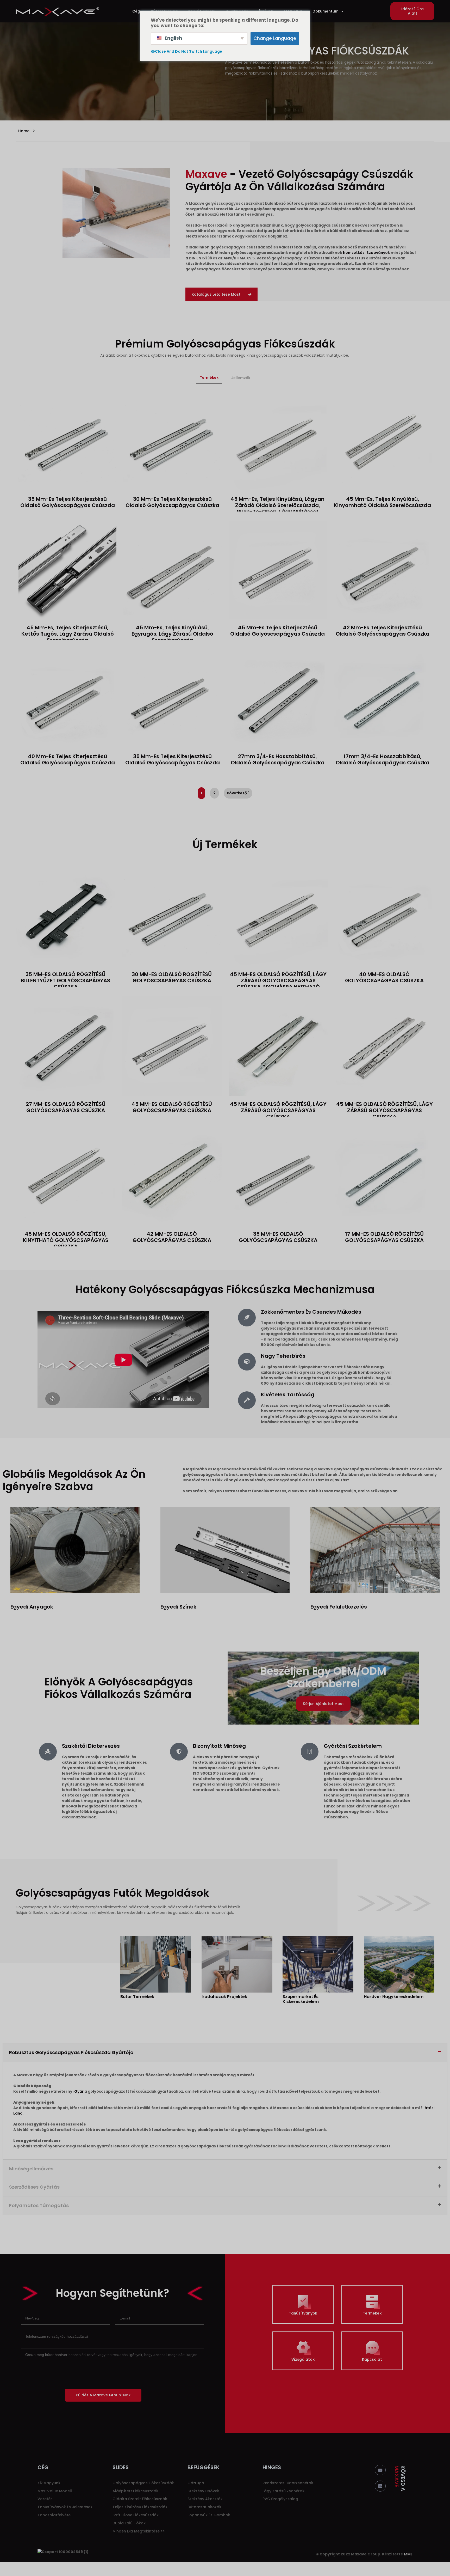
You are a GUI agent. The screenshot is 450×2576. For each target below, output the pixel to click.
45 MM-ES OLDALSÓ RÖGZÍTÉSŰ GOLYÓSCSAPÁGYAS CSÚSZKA (172, 1107)
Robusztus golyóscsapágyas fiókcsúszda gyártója (71, 2052)
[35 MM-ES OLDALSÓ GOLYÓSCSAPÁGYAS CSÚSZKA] (278, 1176)
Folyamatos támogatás (39, 2205)
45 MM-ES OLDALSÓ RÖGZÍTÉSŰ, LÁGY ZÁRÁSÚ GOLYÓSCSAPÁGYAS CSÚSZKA (278, 1110)
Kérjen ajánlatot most (323, 1704)
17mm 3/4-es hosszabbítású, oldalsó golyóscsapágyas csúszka (383, 759)
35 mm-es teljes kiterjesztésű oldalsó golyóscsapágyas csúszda (68, 502)
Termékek (372, 2313)
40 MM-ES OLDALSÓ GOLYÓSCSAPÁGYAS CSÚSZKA (384, 977)
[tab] (209, 378)
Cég (136, 11)
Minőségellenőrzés (31, 2169)
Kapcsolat (372, 2359)
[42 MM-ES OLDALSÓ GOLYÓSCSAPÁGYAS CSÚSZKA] (172, 1176)
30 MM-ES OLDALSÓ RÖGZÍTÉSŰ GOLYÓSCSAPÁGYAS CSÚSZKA (172, 977)
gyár (79, 2091)
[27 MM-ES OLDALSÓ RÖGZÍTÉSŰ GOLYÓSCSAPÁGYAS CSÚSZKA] (65, 1046)
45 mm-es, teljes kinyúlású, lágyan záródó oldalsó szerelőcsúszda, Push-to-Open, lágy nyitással (277, 505)
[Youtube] (380, 2470)
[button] (412, 11)
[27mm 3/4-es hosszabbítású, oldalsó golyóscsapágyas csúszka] (278, 699)
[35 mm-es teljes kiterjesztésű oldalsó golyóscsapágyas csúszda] (67, 442)
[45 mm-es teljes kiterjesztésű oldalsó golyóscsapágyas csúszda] (278, 570)
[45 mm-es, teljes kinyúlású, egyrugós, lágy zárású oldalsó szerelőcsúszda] (172, 570)
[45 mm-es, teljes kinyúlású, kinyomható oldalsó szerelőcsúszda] (383, 442)
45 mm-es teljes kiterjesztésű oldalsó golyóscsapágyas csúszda (277, 631)
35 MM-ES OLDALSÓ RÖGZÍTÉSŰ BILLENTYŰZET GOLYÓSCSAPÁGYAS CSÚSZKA (65, 981)
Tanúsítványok (303, 2313)
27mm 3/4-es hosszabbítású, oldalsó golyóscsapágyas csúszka (278, 759)
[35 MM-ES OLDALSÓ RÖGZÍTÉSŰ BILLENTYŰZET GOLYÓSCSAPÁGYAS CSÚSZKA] (65, 916)
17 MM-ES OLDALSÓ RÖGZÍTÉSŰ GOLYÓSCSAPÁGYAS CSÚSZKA (384, 1237)
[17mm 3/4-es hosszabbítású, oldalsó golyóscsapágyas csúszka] (383, 699)
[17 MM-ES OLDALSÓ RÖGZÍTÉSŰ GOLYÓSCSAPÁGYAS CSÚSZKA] (385, 1176)
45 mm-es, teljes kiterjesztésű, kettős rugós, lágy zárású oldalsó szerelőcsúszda (68, 634)
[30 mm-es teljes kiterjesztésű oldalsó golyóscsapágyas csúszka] (172, 442)
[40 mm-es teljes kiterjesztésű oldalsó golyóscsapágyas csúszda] (67, 699)
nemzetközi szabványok (366, 253)
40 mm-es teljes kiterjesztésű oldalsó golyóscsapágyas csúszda (68, 759)
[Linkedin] (380, 2486)
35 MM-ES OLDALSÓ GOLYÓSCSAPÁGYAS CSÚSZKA (278, 1237)
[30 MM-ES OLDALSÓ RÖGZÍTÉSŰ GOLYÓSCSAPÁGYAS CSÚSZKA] (172, 916)
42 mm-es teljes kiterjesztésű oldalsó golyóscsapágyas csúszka (383, 631)
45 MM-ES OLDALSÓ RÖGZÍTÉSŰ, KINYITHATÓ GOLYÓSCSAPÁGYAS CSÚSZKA (66, 1240)
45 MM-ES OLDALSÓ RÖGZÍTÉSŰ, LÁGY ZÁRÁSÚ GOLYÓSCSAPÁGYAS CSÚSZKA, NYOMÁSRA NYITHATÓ (278, 981)
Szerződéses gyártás (34, 2187)
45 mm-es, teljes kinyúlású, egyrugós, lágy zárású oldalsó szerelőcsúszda (172, 634)
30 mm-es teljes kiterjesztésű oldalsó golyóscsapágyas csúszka (172, 502)
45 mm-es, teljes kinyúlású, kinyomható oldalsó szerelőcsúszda (382, 502)
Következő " (238, 793)
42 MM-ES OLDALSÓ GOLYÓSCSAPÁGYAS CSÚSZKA (172, 1237)
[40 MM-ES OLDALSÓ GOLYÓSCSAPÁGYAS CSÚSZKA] (385, 916)
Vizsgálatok (303, 2359)
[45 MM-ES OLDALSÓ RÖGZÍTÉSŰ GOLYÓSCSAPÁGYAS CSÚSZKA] (172, 1046)
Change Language (275, 38)
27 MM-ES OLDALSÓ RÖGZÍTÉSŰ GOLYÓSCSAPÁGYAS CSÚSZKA (66, 1107)
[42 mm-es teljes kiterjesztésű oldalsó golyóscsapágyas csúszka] (383, 570)
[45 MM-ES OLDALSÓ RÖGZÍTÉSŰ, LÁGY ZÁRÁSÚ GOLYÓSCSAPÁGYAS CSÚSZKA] (278, 1046)
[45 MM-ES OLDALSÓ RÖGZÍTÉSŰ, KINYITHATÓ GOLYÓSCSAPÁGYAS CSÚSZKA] (65, 1176)
